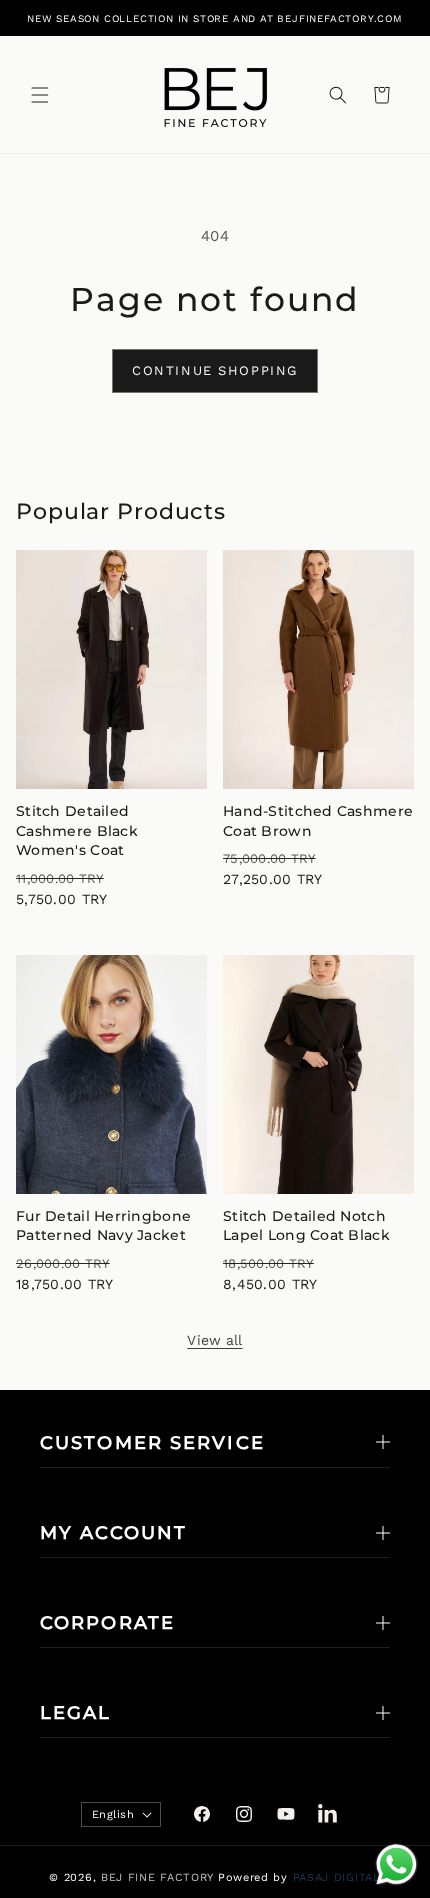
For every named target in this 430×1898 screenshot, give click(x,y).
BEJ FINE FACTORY (157, 1877)
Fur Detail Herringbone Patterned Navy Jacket (103, 1226)
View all (214, 1340)
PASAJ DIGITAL (337, 1877)
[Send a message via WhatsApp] (396, 1864)
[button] (40, 95)
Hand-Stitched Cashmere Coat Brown (318, 821)
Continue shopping (215, 370)
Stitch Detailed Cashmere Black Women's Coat (77, 830)
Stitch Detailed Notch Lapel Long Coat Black (306, 1226)
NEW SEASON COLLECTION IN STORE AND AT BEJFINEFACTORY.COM (215, 18)
